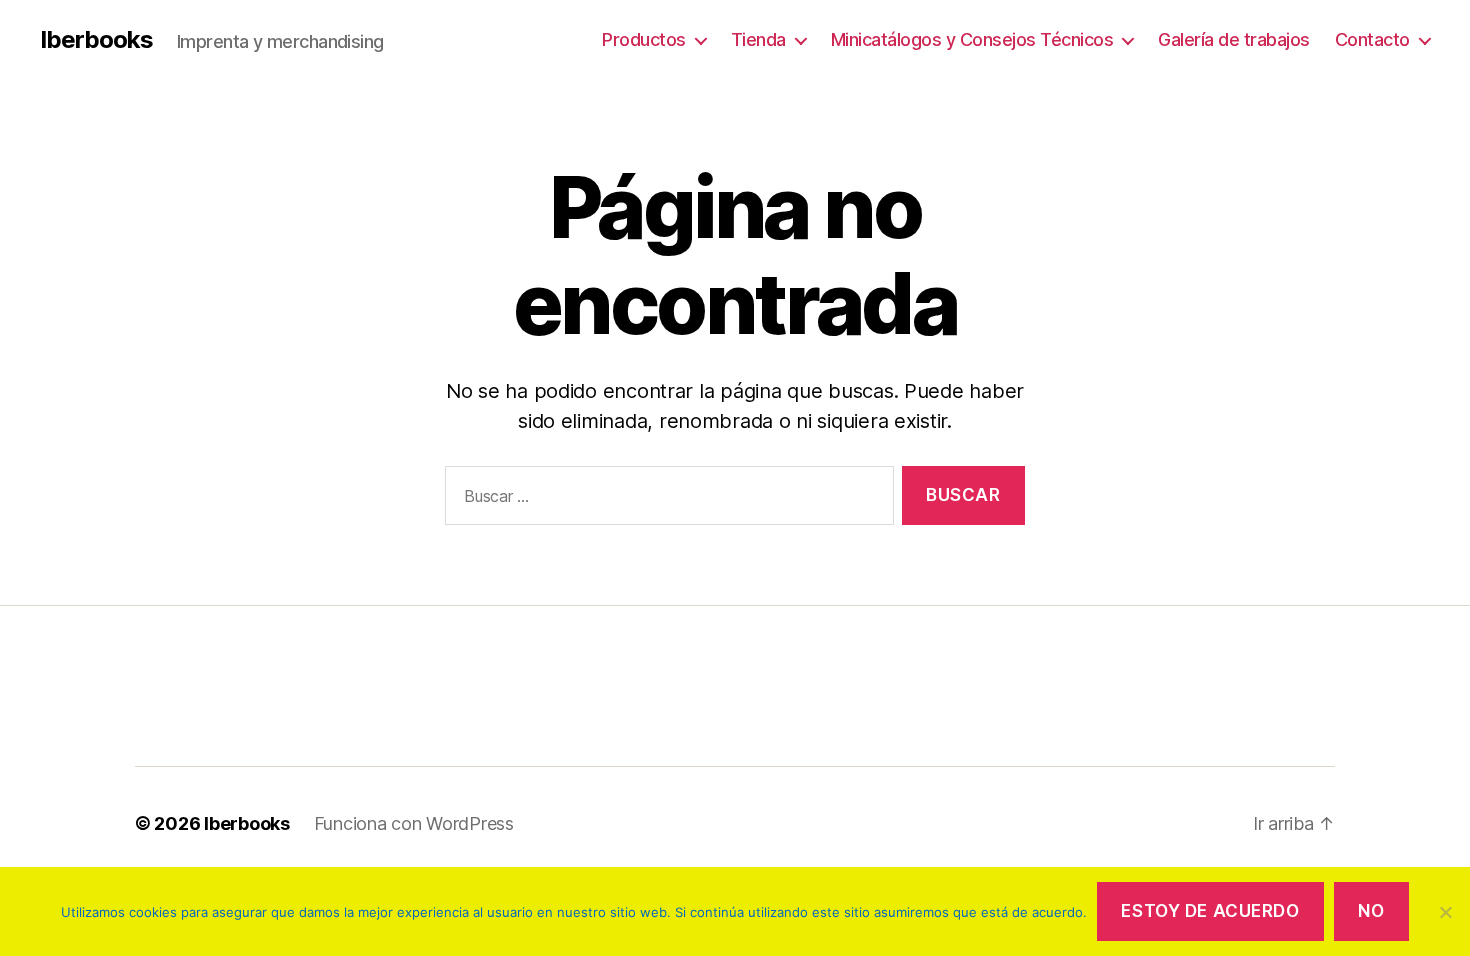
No (1371, 911)
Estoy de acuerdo (1210, 911)
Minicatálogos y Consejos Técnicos (972, 39)
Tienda (758, 39)
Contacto (1372, 39)
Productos (644, 39)
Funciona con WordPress (414, 823)
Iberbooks (96, 40)
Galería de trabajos (1234, 39)
